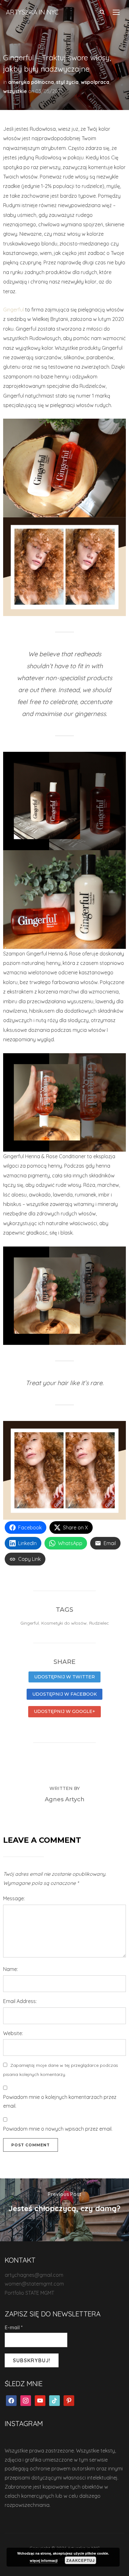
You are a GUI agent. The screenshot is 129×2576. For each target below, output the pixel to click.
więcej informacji (44, 2560)
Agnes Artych (65, 1799)
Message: (14, 1898)
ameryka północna (31, 82)
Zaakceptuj (81, 2560)
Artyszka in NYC (32, 12)
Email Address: (20, 2001)
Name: (10, 1969)
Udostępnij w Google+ (64, 1711)
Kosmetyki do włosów (64, 1623)
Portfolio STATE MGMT (29, 2293)
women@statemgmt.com (34, 2284)
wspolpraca (95, 82)
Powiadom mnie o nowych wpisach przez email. (58, 2129)
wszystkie (15, 91)
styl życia (67, 82)
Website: (13, 2033)
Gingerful (13, 310)
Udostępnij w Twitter (64, 1677)
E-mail (14, 2327)
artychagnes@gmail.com (34, 2275)
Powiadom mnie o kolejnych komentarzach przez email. (60, 2102)
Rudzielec (99, 1623)
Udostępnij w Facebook (64, 1694)
